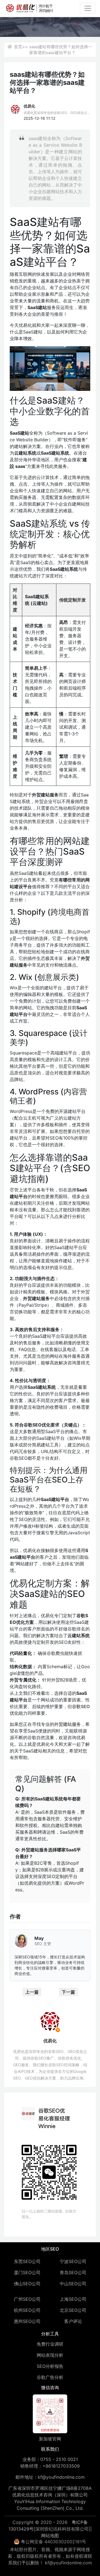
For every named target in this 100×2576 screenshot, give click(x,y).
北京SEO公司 (73, 2310)
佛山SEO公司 (27, 2284)
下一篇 (68, 1992)
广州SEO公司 (27, 2299)
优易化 (29, 106)
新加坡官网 (50, 2439)
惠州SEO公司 (27, 2321)
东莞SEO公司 (27, 2261)
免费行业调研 (50, 2344)
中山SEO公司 (73, 2284)
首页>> (21, 47)
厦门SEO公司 (27, 2272)
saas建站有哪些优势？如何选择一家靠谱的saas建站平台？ (61, 50)
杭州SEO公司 (27, 2310)
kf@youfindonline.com (61, 2477)
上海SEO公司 (73, 2299)
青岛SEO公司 (73, 2272)
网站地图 (50, 2536)
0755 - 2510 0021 (59, 2459)
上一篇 (32, 1992)
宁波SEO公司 (73, 2261)
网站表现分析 (50, 2355)
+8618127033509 (61, 2466)
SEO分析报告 (50, 2366)
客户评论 (73, 2321)
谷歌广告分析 (50, 2377)
